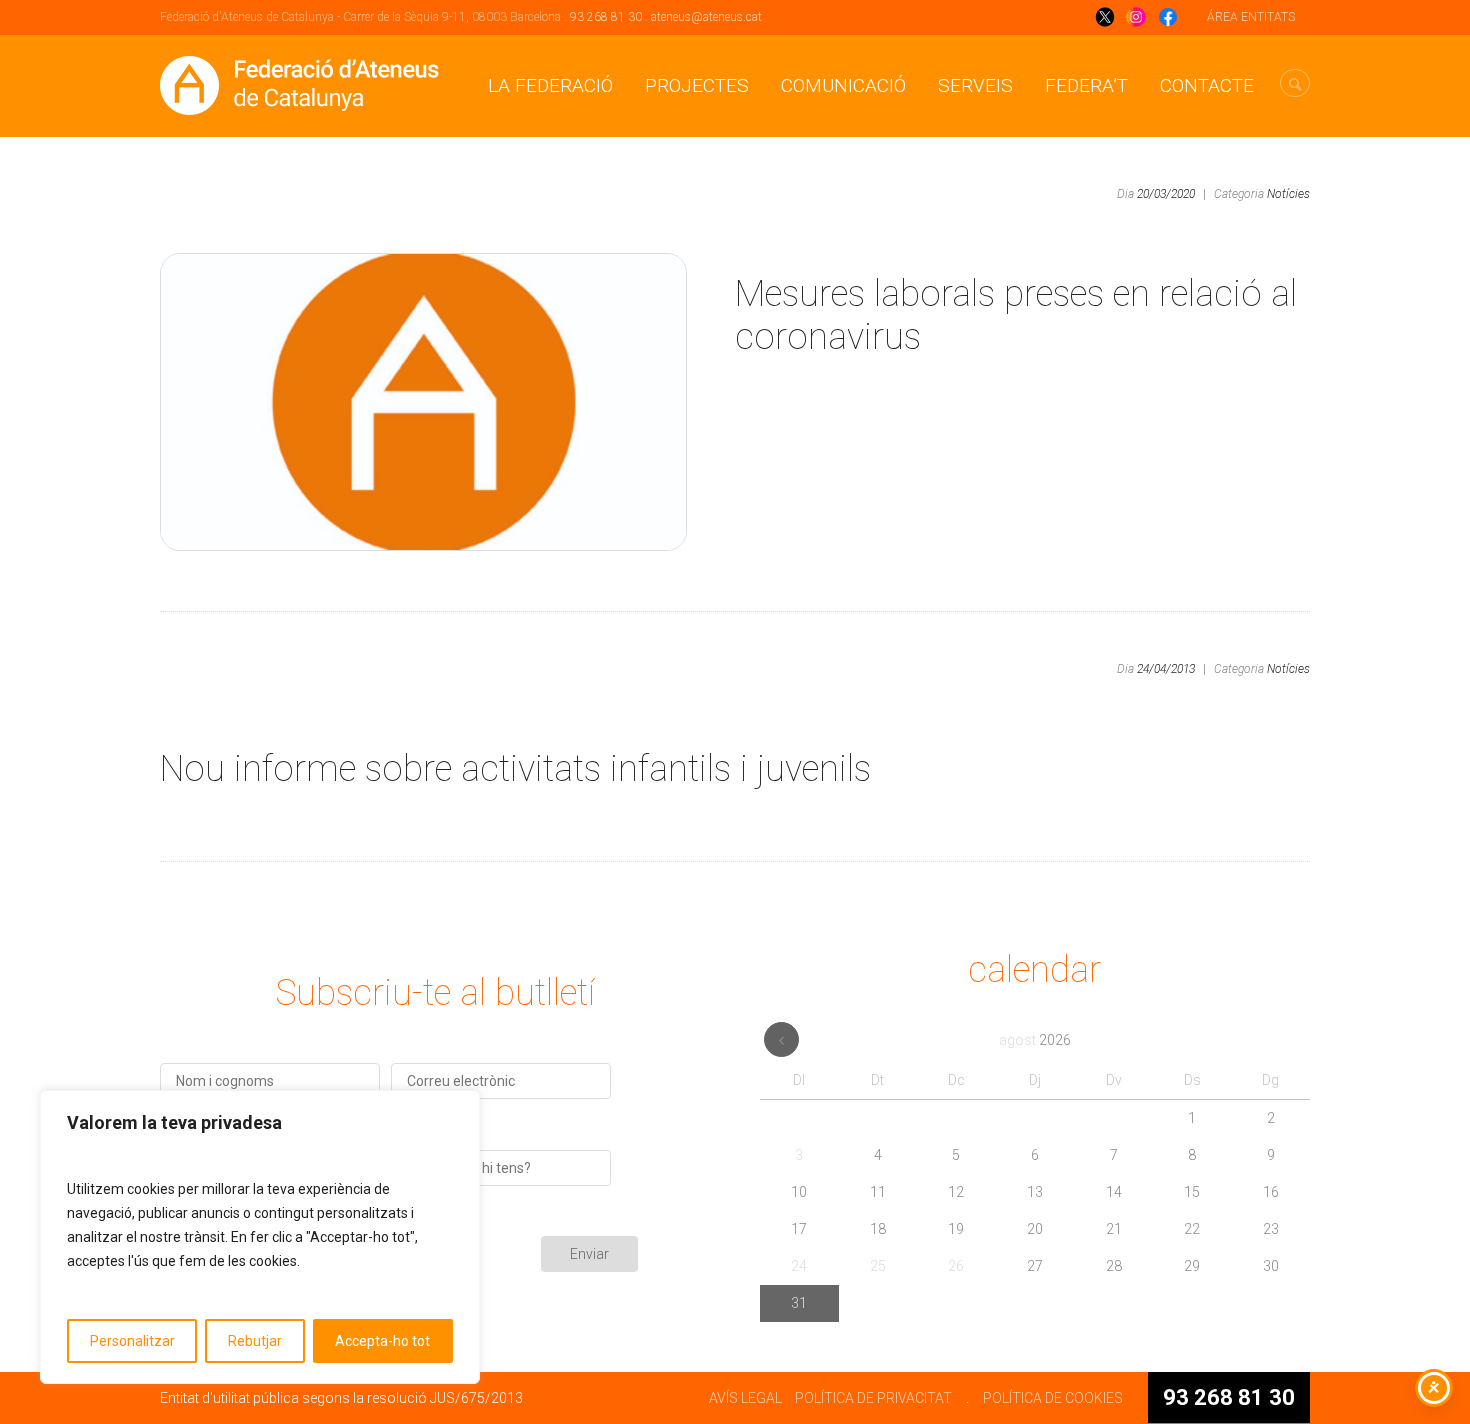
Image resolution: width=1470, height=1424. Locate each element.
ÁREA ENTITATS (1251, 17)
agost (1035, 1040)
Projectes (697, 85)
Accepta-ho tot (382, 1341)
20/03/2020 (1166, 194)
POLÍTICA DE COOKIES (1053, 1398)
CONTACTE (1207, 85)
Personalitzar (132, 1341)
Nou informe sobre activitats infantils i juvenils (515, 769)
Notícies (1288, 194)
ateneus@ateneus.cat (706, 17)
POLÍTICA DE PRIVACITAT (873, 1398)
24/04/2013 (1166, 669)
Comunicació (843, 85)
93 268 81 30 (606, 17)
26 (956, 1266)
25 (878, 1266)
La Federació (550, 85)
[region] (260, 1237)
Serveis (975, 85)
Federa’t (1086, 85)
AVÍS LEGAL (745, 1398)
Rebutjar (255, 1341)
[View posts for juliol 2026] (781, 1039)
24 (799, 1266)
